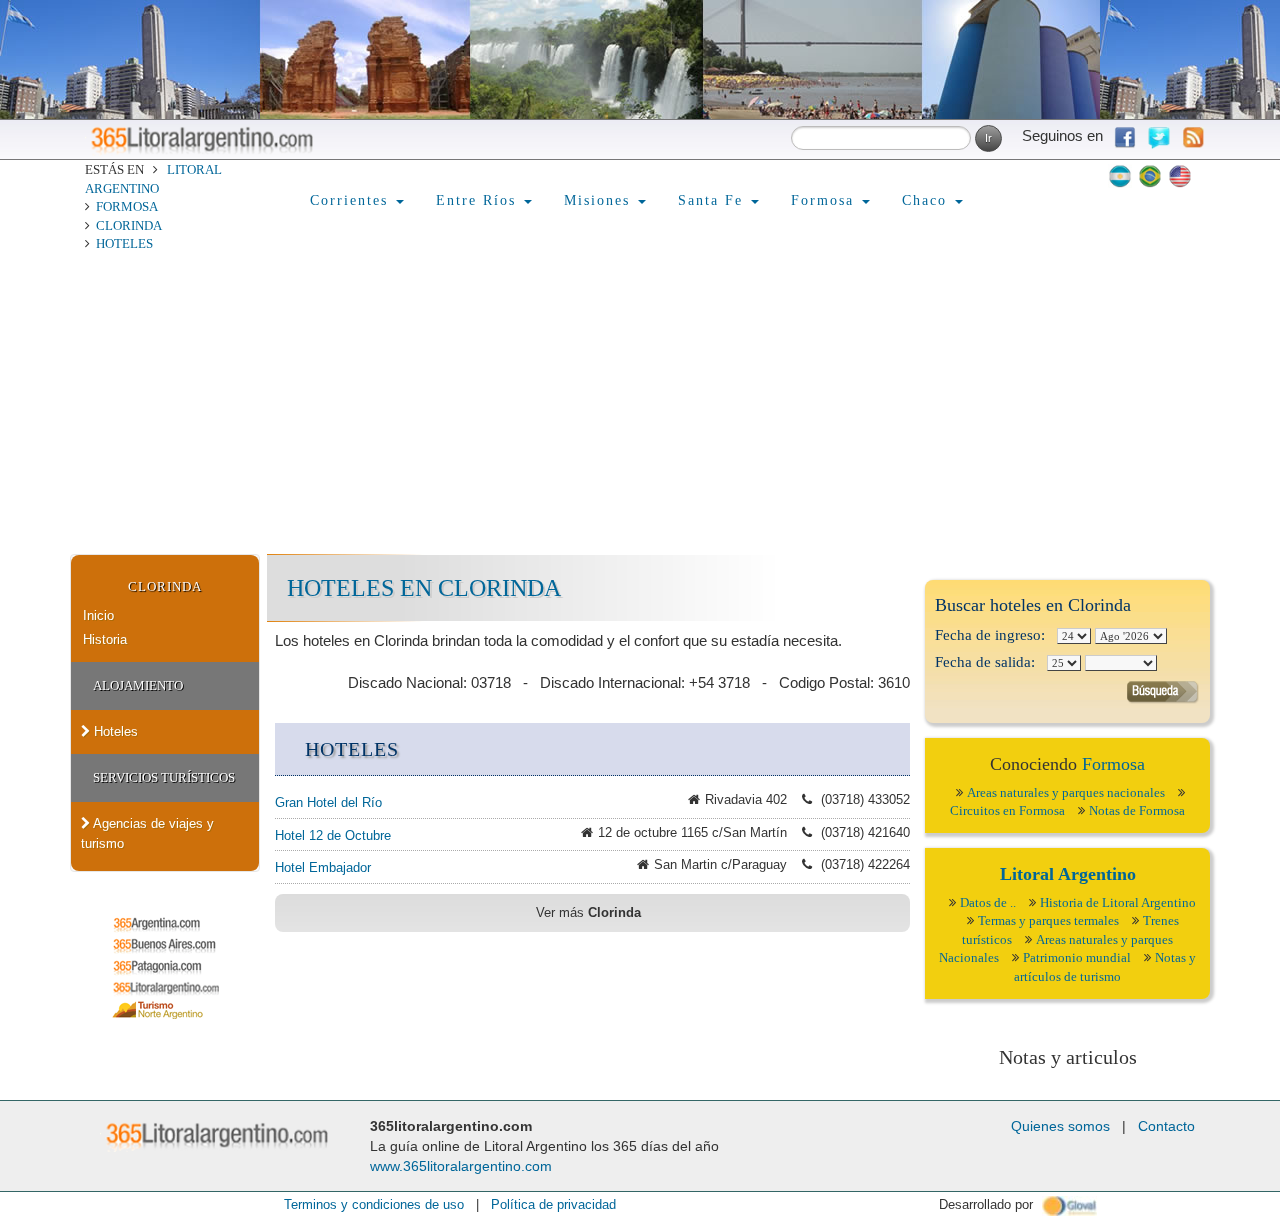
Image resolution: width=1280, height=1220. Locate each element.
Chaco (927, 200)
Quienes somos (1060, 1126)
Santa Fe (713, 200)
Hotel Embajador (323, 867)
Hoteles (124, 243)
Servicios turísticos (164, 777)
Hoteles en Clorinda (424, 588)
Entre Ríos (479, 200)
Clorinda (129, 225)
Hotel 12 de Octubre (333, 835)
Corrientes (352, 200)
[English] (1180, 176)
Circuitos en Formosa (1007, 810)
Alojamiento (138, 685)
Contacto (1166, 1126)
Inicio (98, 615)
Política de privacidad (553, 1204)
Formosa (127, 206)
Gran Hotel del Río (328, 802)
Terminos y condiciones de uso (374, 1204)
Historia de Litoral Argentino (1118, 902)
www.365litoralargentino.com (461, 1166)
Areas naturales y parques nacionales (1066, 792)
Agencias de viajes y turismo (147, 833)
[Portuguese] (1150, 176)
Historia (105, 639)
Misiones (600, 200)
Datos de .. (988, 902)
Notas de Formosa (1137, 810)
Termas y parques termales (1048, 920)
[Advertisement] (640, 404)
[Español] (1120, 176)
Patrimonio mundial (1077, 957)
